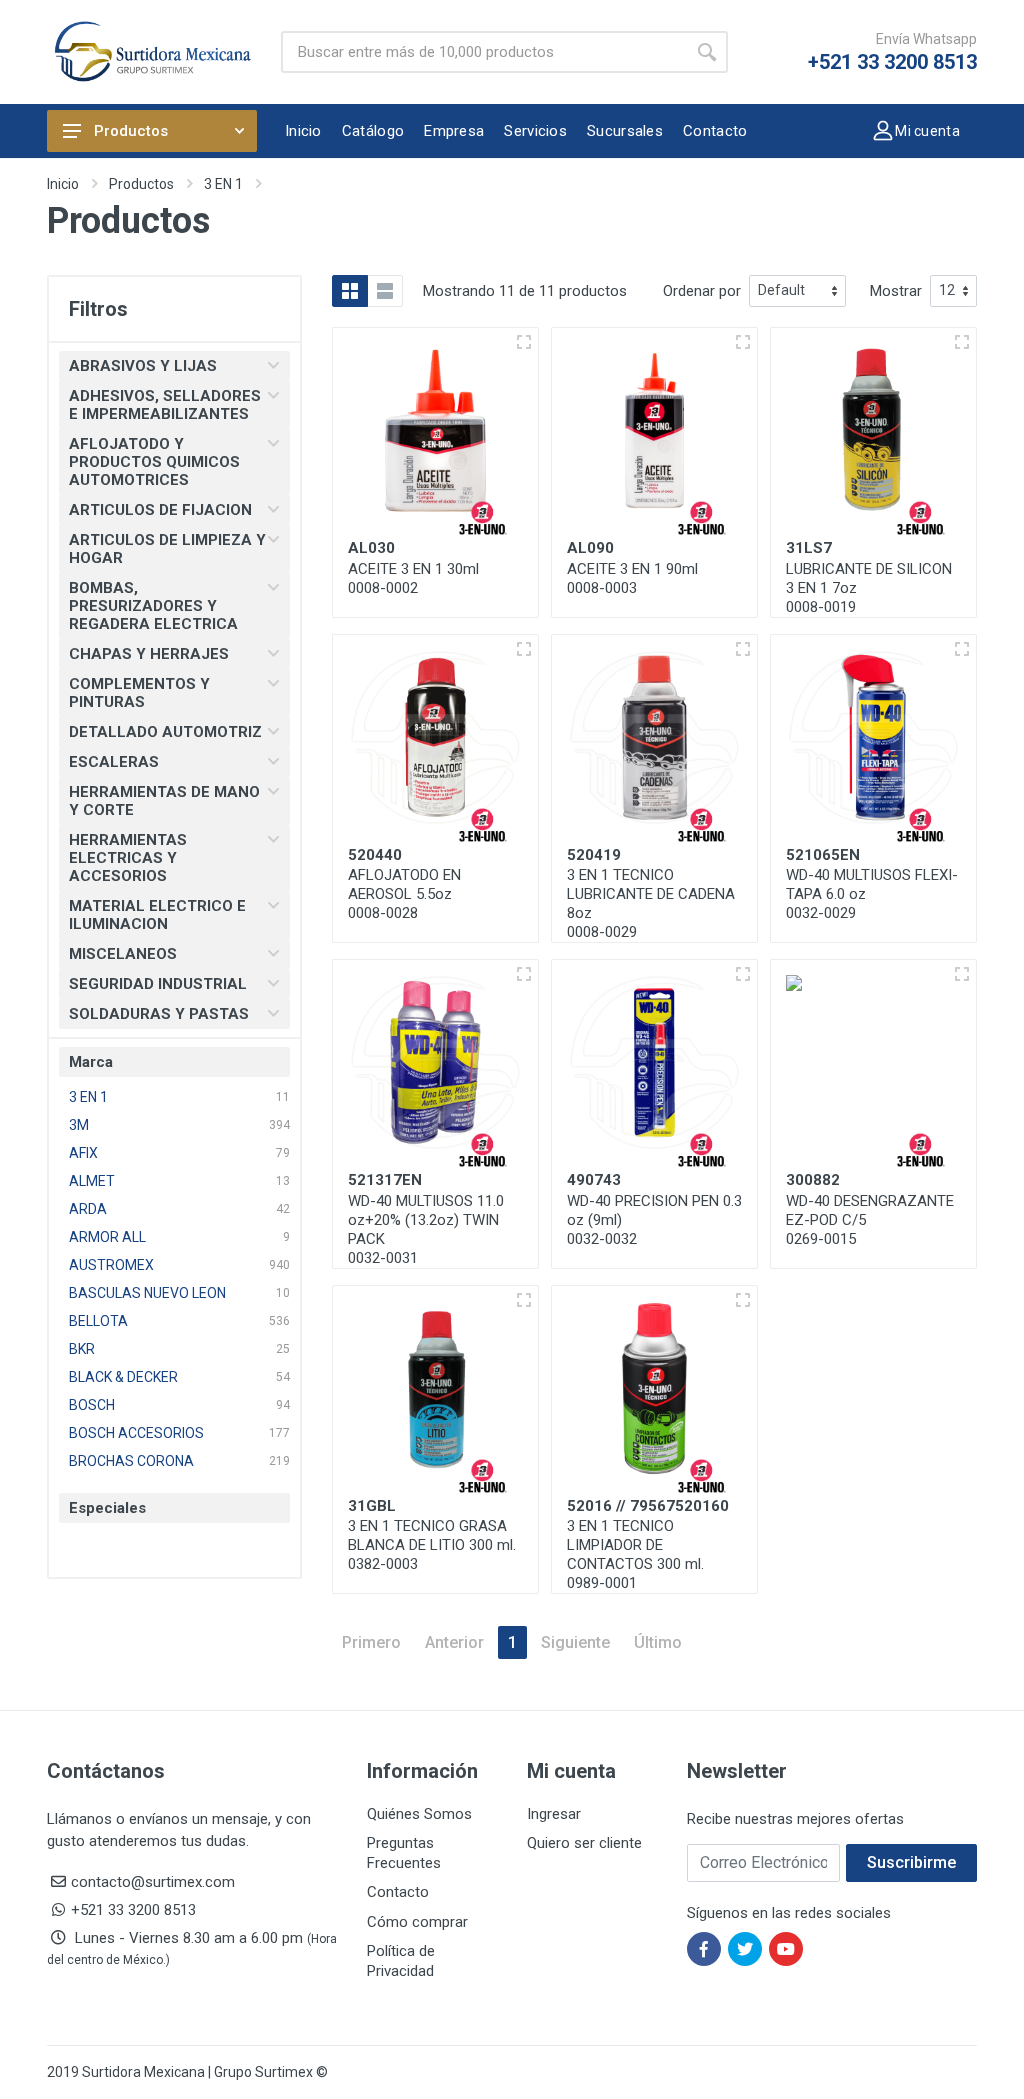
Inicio (63, 184)
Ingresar (554, 1814)
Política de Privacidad (401, 1961)
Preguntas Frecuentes (404, 1853)
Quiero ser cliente (584, 1843)
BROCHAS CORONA (131, 1461)
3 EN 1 (223, 184)
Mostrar (896, 291)
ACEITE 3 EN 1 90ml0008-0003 (632, 578)
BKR (82, 1349)
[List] (385, 291)
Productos (131, 131)
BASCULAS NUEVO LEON (147, 1293)
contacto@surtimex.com (153, 1882)
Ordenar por (702, 291)
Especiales (107, 1508)
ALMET (92, 1181)
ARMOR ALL (107, 1237)
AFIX (83, 1153)
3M (79, 1125)
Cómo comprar (417, 1922)
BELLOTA (98, 1321)
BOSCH (92, 1405)
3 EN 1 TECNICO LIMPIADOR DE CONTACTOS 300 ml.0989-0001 (635, 1554)
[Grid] (350, 291)
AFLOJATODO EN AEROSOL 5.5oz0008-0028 (404, 894)
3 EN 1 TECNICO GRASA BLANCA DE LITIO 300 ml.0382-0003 (432, 1545)
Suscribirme (911, 1862)
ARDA (88, 1209)
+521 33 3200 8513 (892, 62)
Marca (91, 1062)
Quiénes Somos (419, 1814)
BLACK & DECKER (123, 1377)
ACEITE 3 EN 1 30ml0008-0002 (413, 578)
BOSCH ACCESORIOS (136, 1433)
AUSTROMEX (111, 1265)
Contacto (398, 1892)
